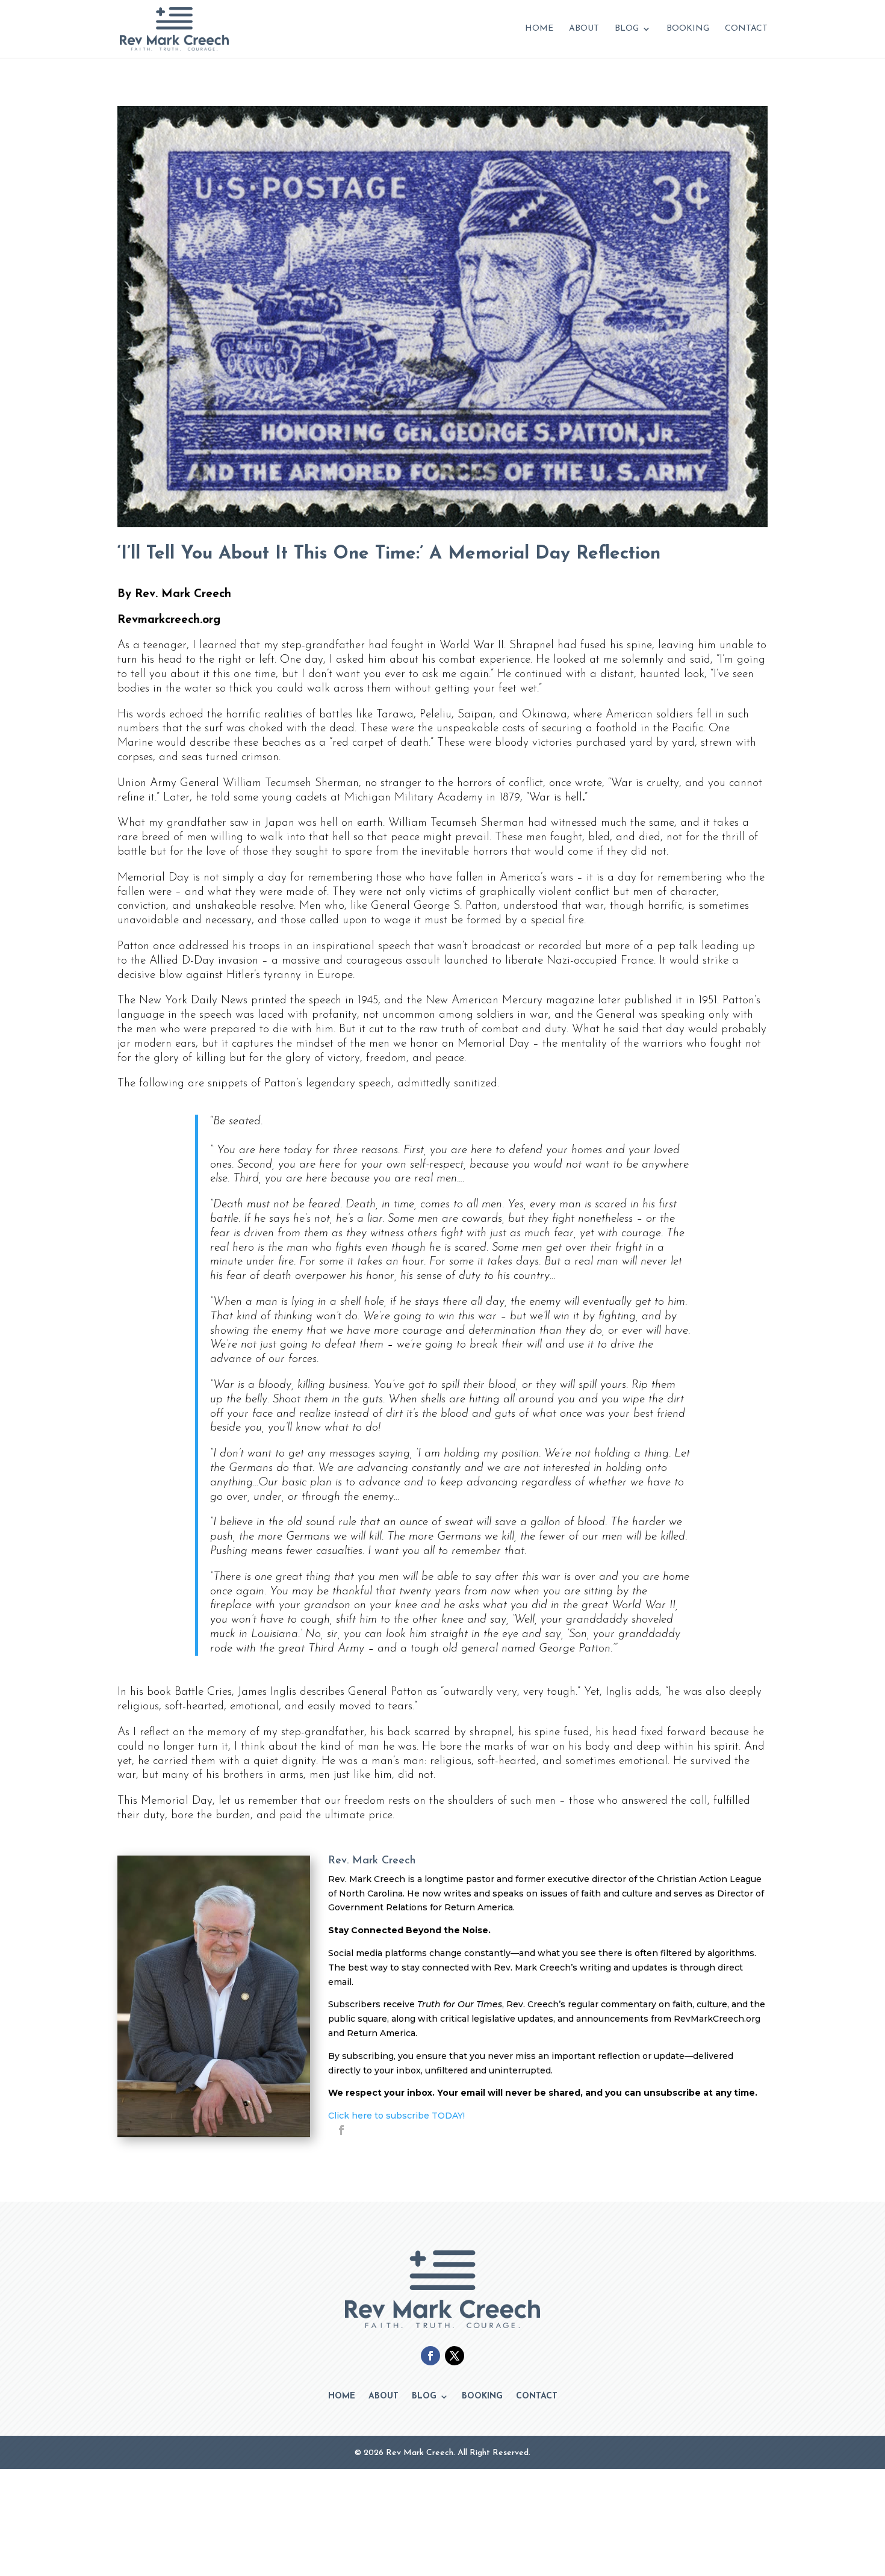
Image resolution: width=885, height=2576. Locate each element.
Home (539, 29)
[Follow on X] (455, 2356)
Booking (688, 29)
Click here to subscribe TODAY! (396, 2116)
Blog (627, 29)
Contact (746, 29)
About (584, 29)
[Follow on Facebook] (430, 2356)
